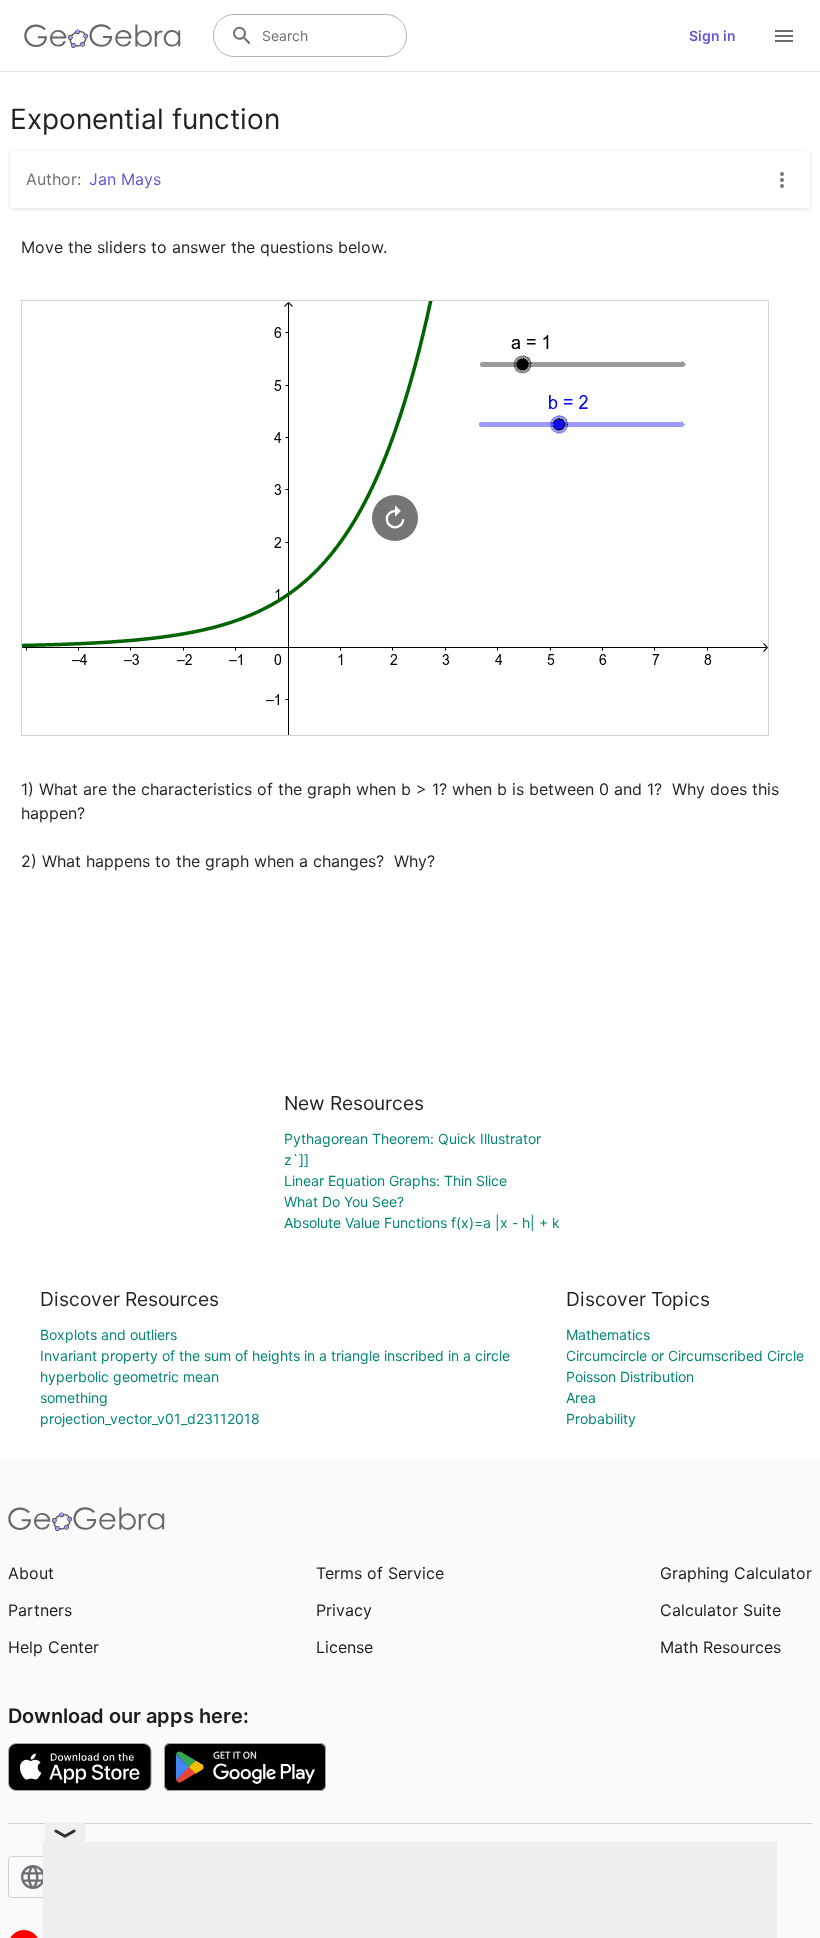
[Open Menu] (784, 36)
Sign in (712, 35)
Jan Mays (125, 179)
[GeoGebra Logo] (102, 36)
